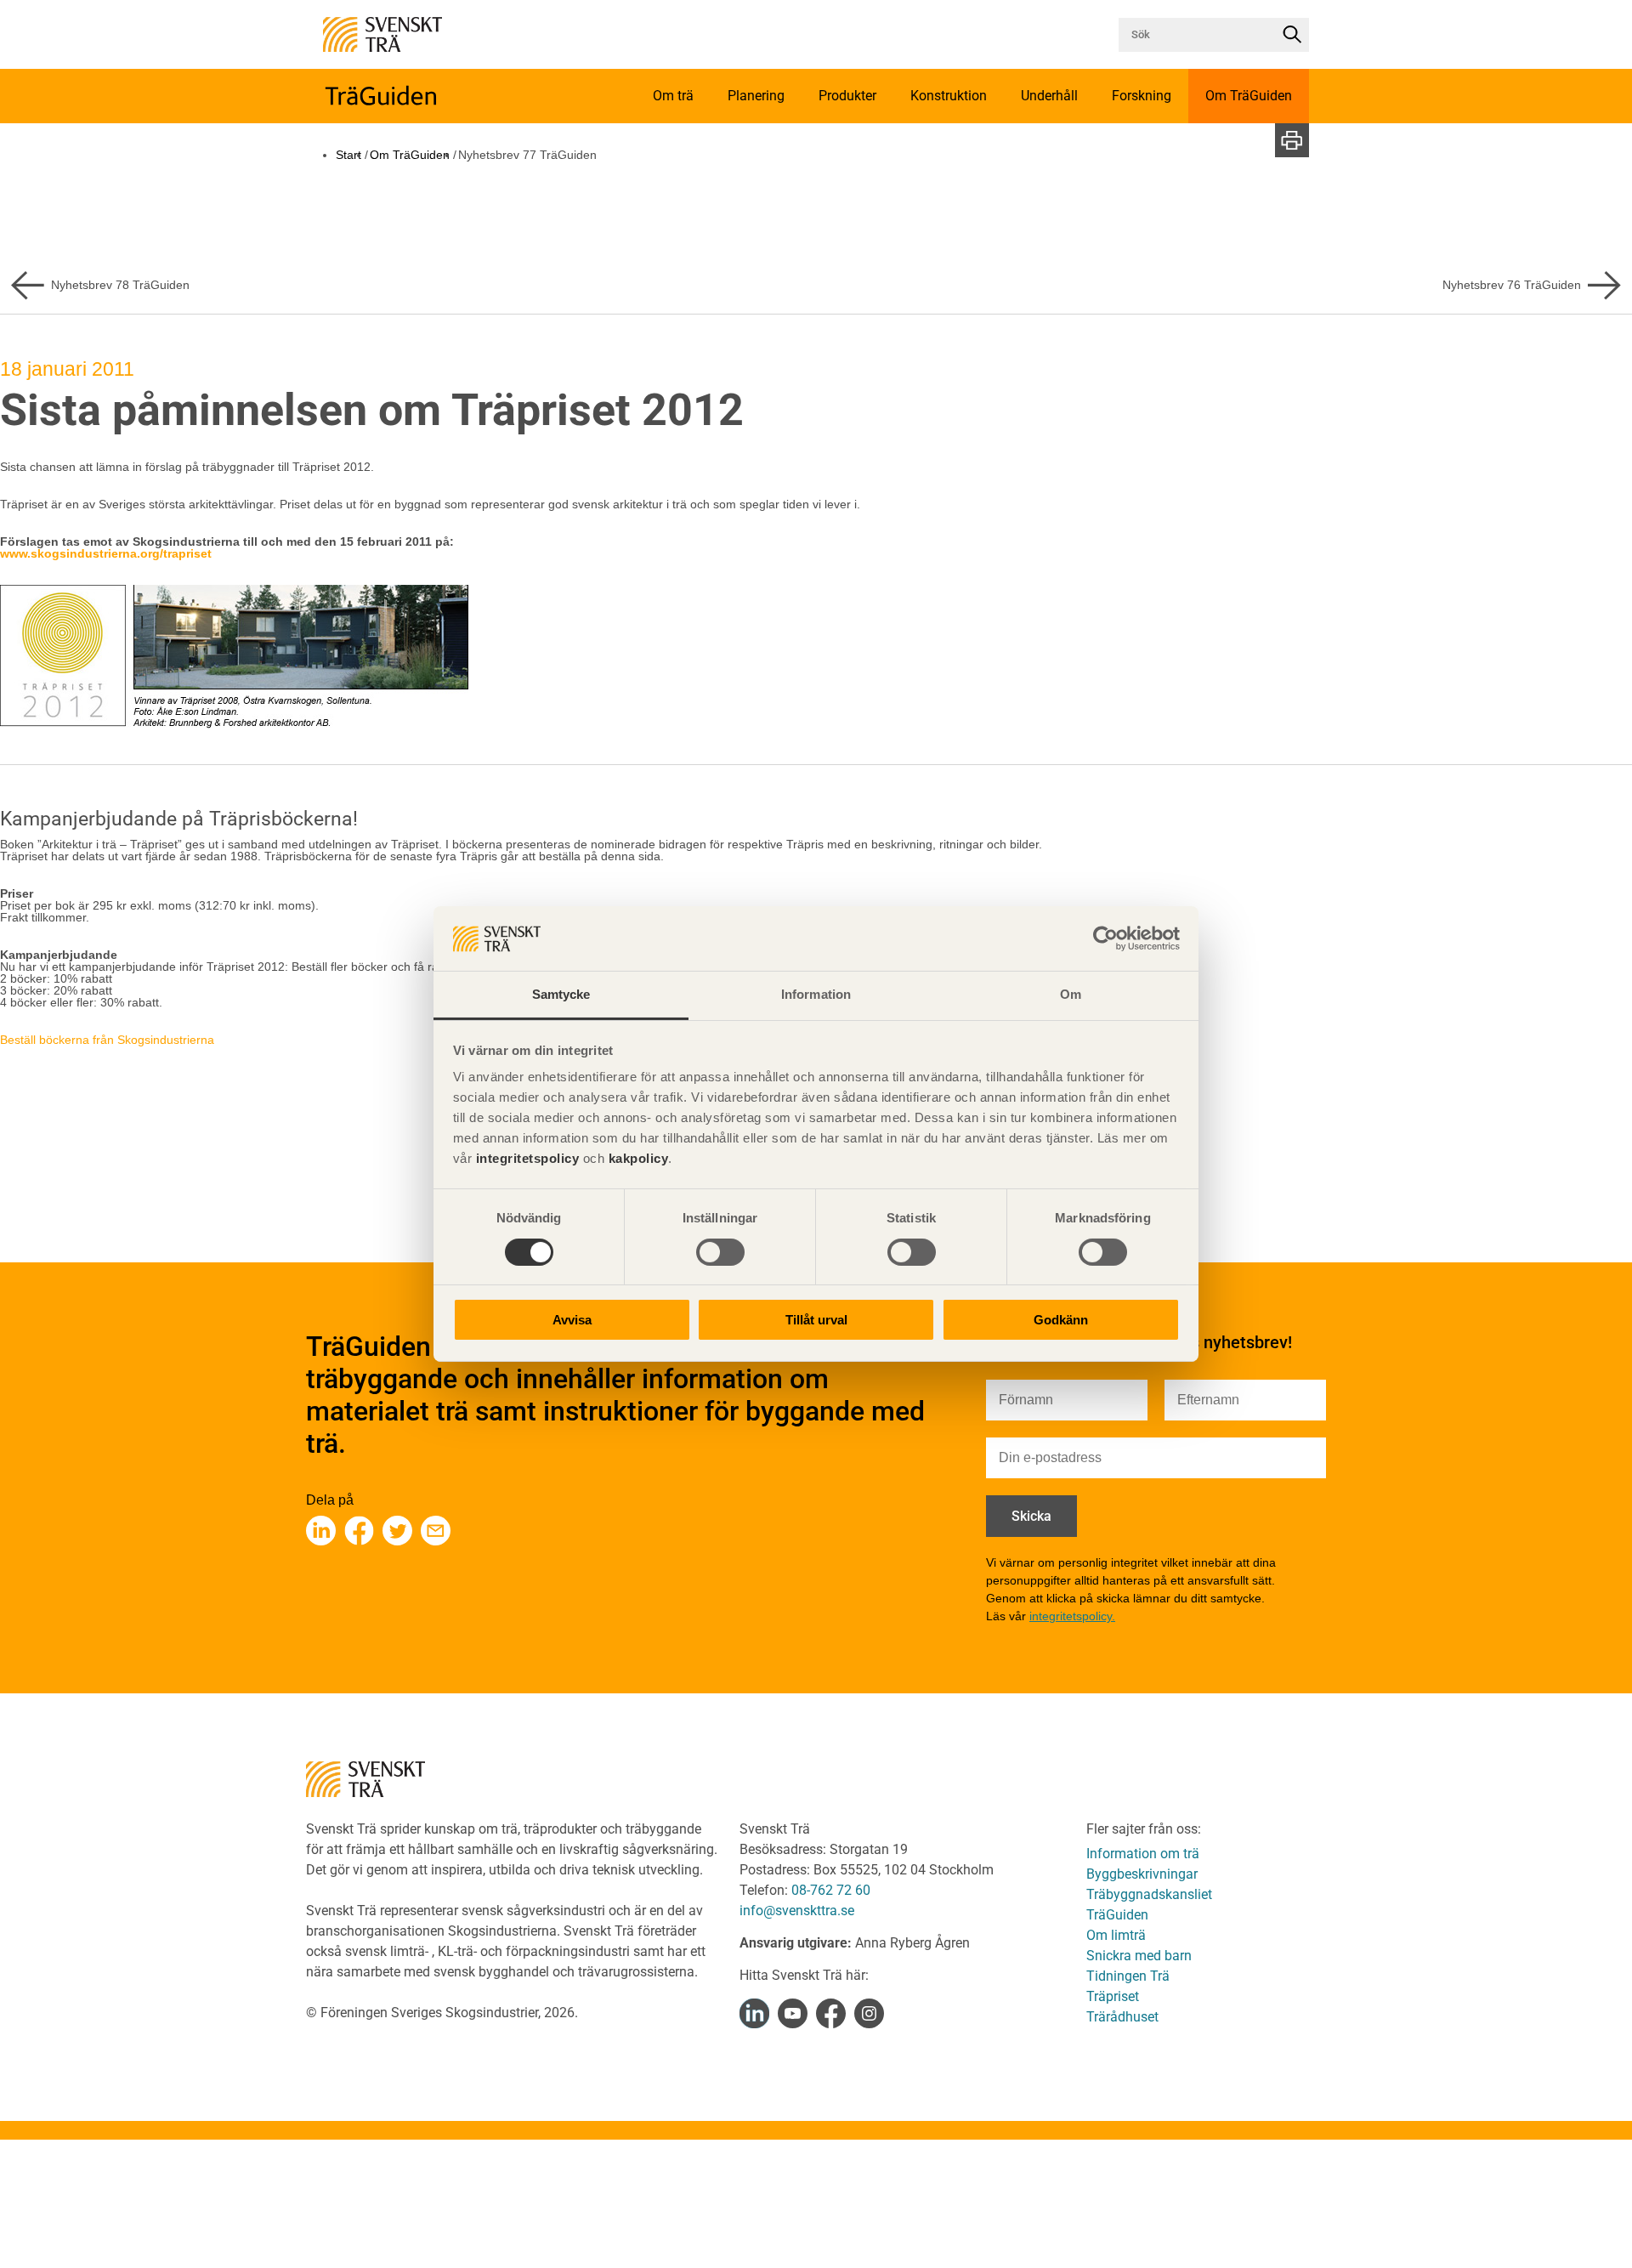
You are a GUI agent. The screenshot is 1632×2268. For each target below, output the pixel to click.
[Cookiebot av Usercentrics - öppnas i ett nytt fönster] (1105, 938)
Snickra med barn (1139, 1956)
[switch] (720, 1252)
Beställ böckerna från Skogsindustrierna (107, 1040)
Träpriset (1113, 1996)
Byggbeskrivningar (1142, 1874)
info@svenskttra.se (797, 1911)
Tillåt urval (816, 1321)
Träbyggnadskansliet (1149, 1894)
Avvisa (572, 1321)
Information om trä (1143, 1854)
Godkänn (1061, 1321)
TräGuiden (1117, 1915)
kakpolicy (639, 1159)
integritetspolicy (525, 1159)
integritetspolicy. (1072, 1616)
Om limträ (1116, 1935)
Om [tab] (1071, 995)
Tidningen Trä (1128, 1976)
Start (348, 155)
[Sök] (1292, 35)
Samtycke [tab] (561, 995)
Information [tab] (816, 995)
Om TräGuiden (410, 155)
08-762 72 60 (831, 1890)
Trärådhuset (1122, 2017)
